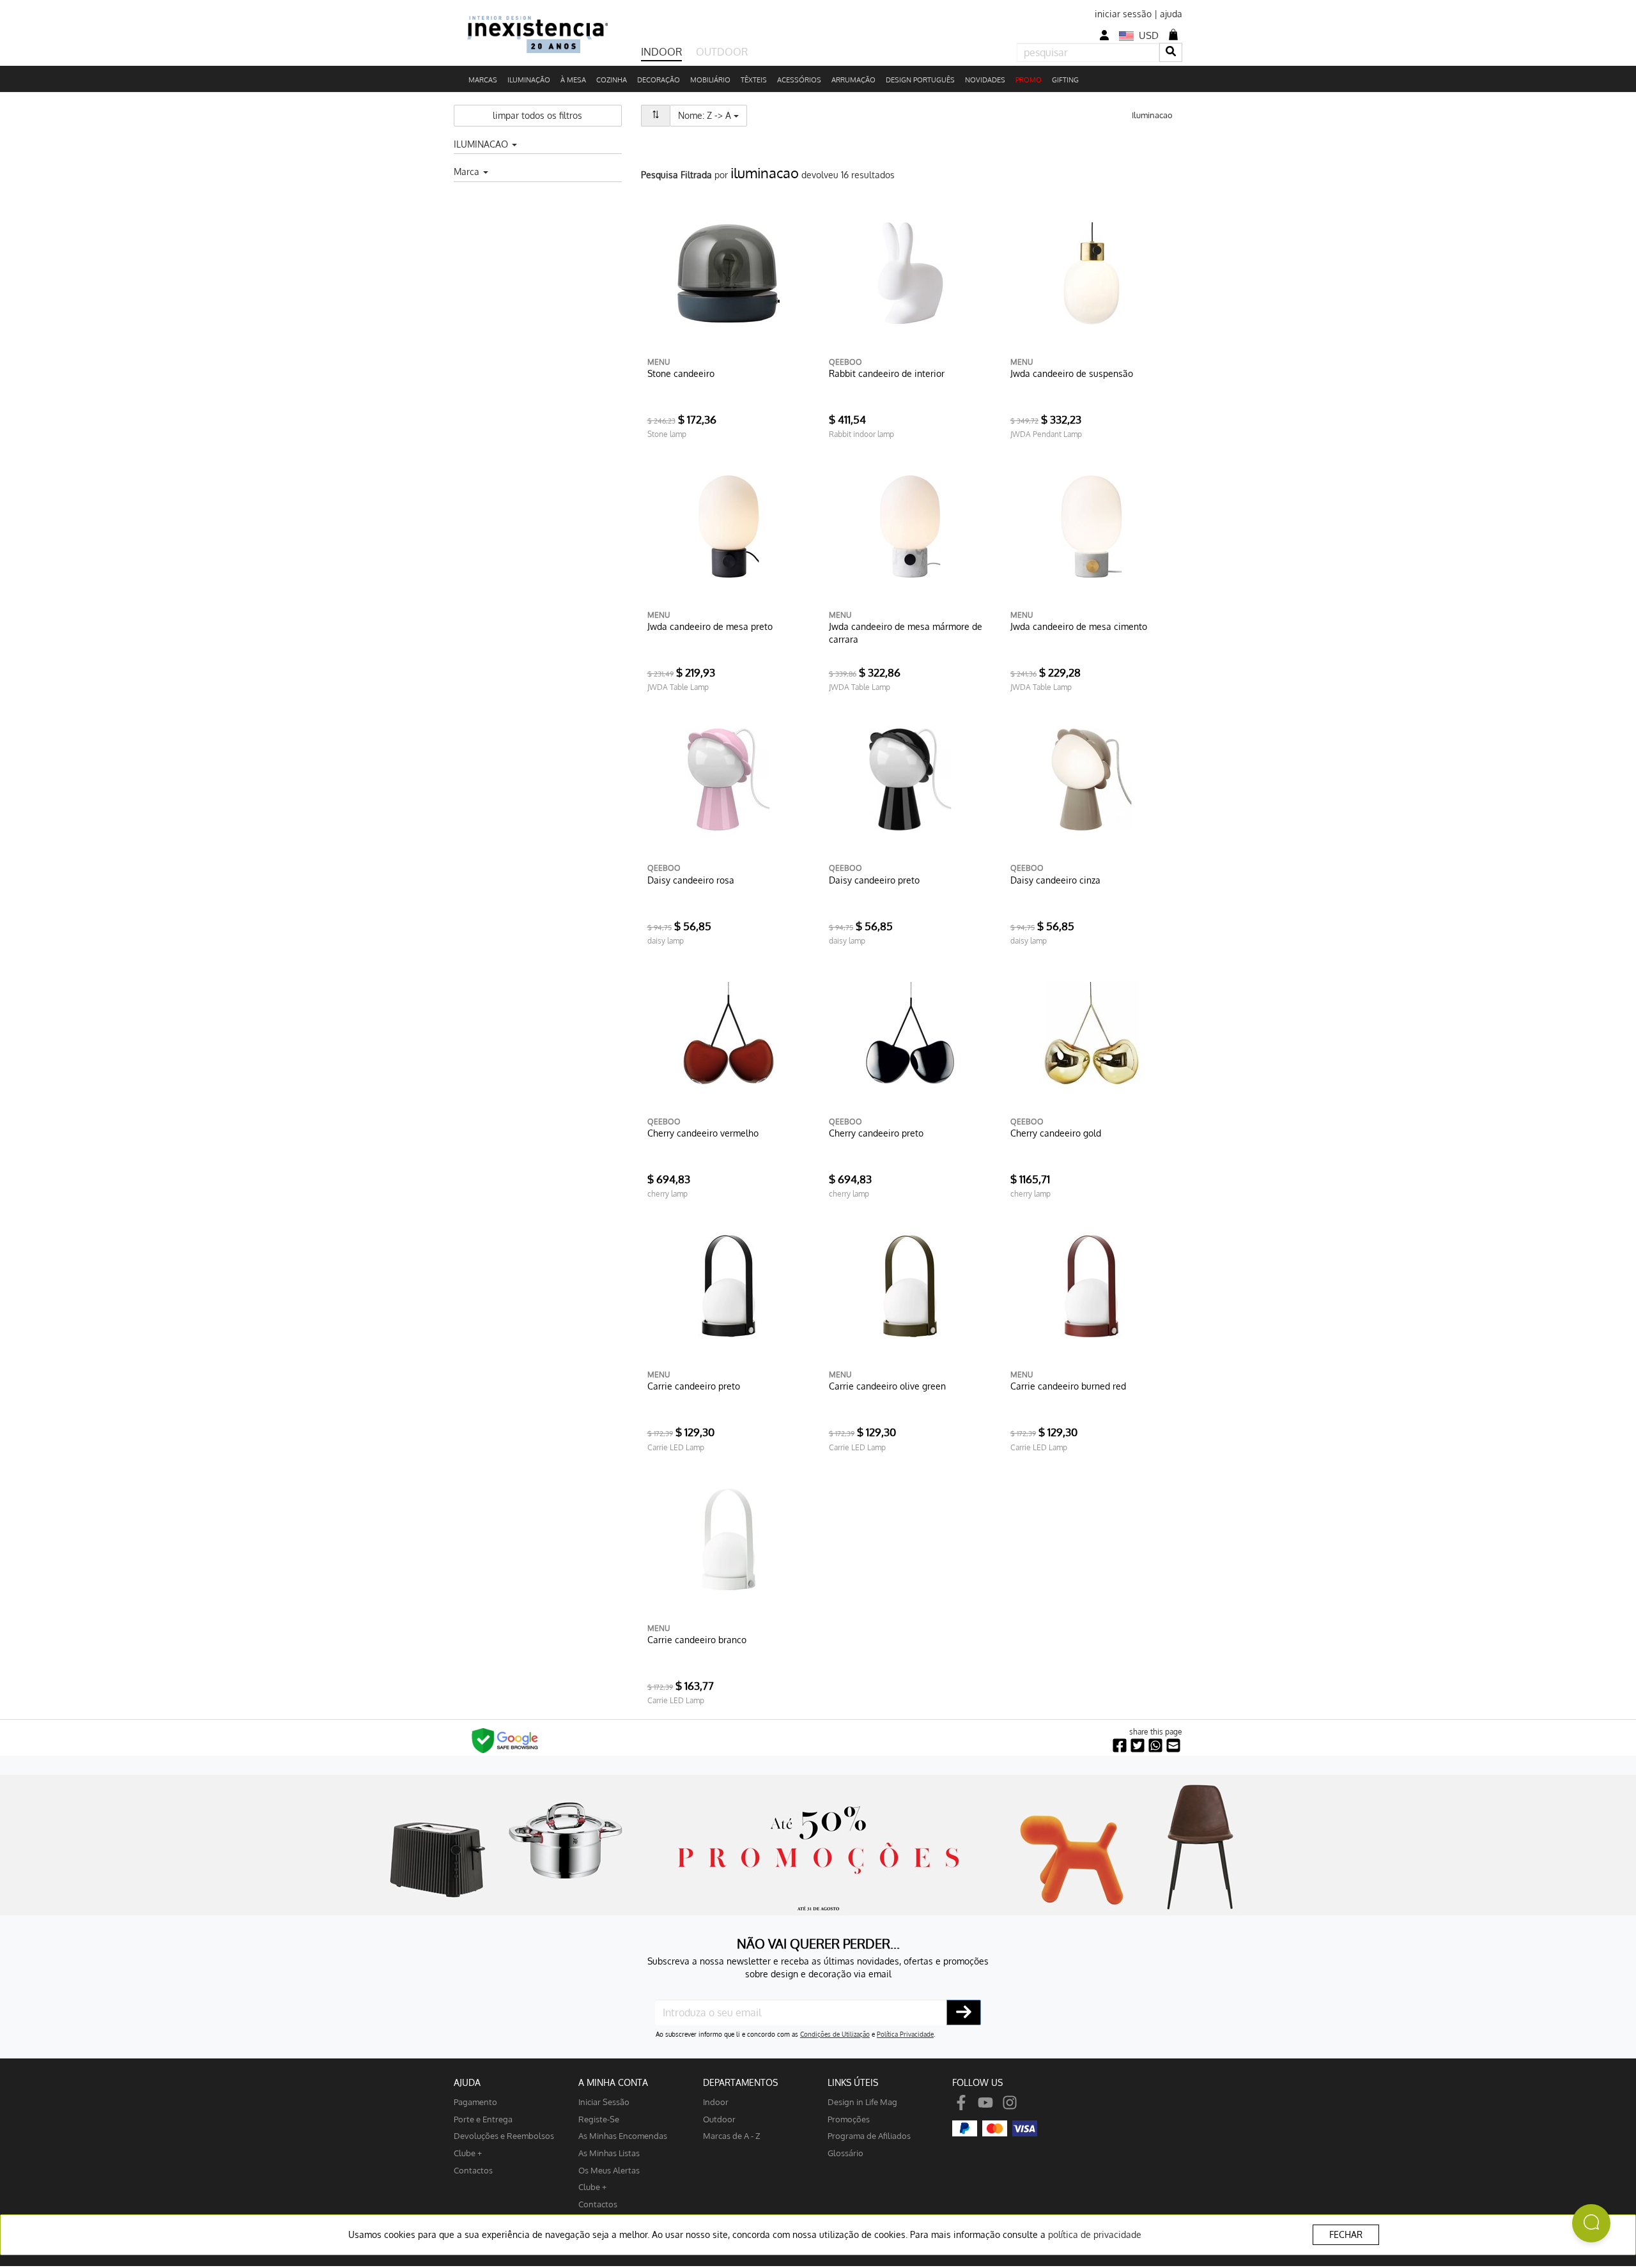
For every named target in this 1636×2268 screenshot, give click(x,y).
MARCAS (483, 80)
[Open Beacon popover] (1591, 2223)
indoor (716, 2102)
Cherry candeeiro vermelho (703, 1133)
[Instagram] (1010, 2102)
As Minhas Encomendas (623, 2135)
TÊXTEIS (754, 80)
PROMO (1029, 80)
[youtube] (985, 2102)
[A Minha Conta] (1104, 35)
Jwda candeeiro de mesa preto (710, 626)
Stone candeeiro (681, 373)
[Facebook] (961, 2102)
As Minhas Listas (609, 2153)
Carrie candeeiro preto (694, 1386)
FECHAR (1346, 2234)
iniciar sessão (1123, 14)
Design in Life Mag (862, 2102)
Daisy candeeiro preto (874, 880)
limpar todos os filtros (537, 115)
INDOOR (661, 52)
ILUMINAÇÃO (529, 80)
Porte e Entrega (483, 2119)
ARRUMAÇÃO (853, 80)
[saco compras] (1173, 34)
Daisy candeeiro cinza (1055, 880)
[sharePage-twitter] (1138, 1746)
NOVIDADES (985, 80)
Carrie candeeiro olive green (887, 1386)
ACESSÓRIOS (799, 80)
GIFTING (1065, 80)
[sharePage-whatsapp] (1155, 1746)
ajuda (1171, 14)
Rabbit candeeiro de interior (887, 373)
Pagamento (475, 2102)
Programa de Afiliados (869, 2135)
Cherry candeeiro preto (876, 1133)
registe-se (599, 2119)
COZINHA (612, 80)
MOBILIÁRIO (710, 80)
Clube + (468, 2153)
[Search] (1171, 52)
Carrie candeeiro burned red (1068, 1386)
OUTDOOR (722, 52)
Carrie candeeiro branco (697, 1640)
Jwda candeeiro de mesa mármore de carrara (906, 633)
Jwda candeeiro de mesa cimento (1079, 626)
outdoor (719, 2119)
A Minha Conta (613, 2082)
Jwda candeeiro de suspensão (1072, 373)
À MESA (573, 80)
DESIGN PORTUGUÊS (920, 80)
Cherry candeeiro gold (1056, 1133)
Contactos (473, 2170)
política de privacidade (1095, 2234)
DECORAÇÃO (659, 80)
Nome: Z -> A (713, 115)
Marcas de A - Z (732, 2135)
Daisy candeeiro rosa (691, 880)
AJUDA (467, 2082)
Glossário (845, 2153)
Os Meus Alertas (609, 2170)
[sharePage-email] (1173, 1746)
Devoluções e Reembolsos (504, 2135)
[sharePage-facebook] (1120, 1746)
